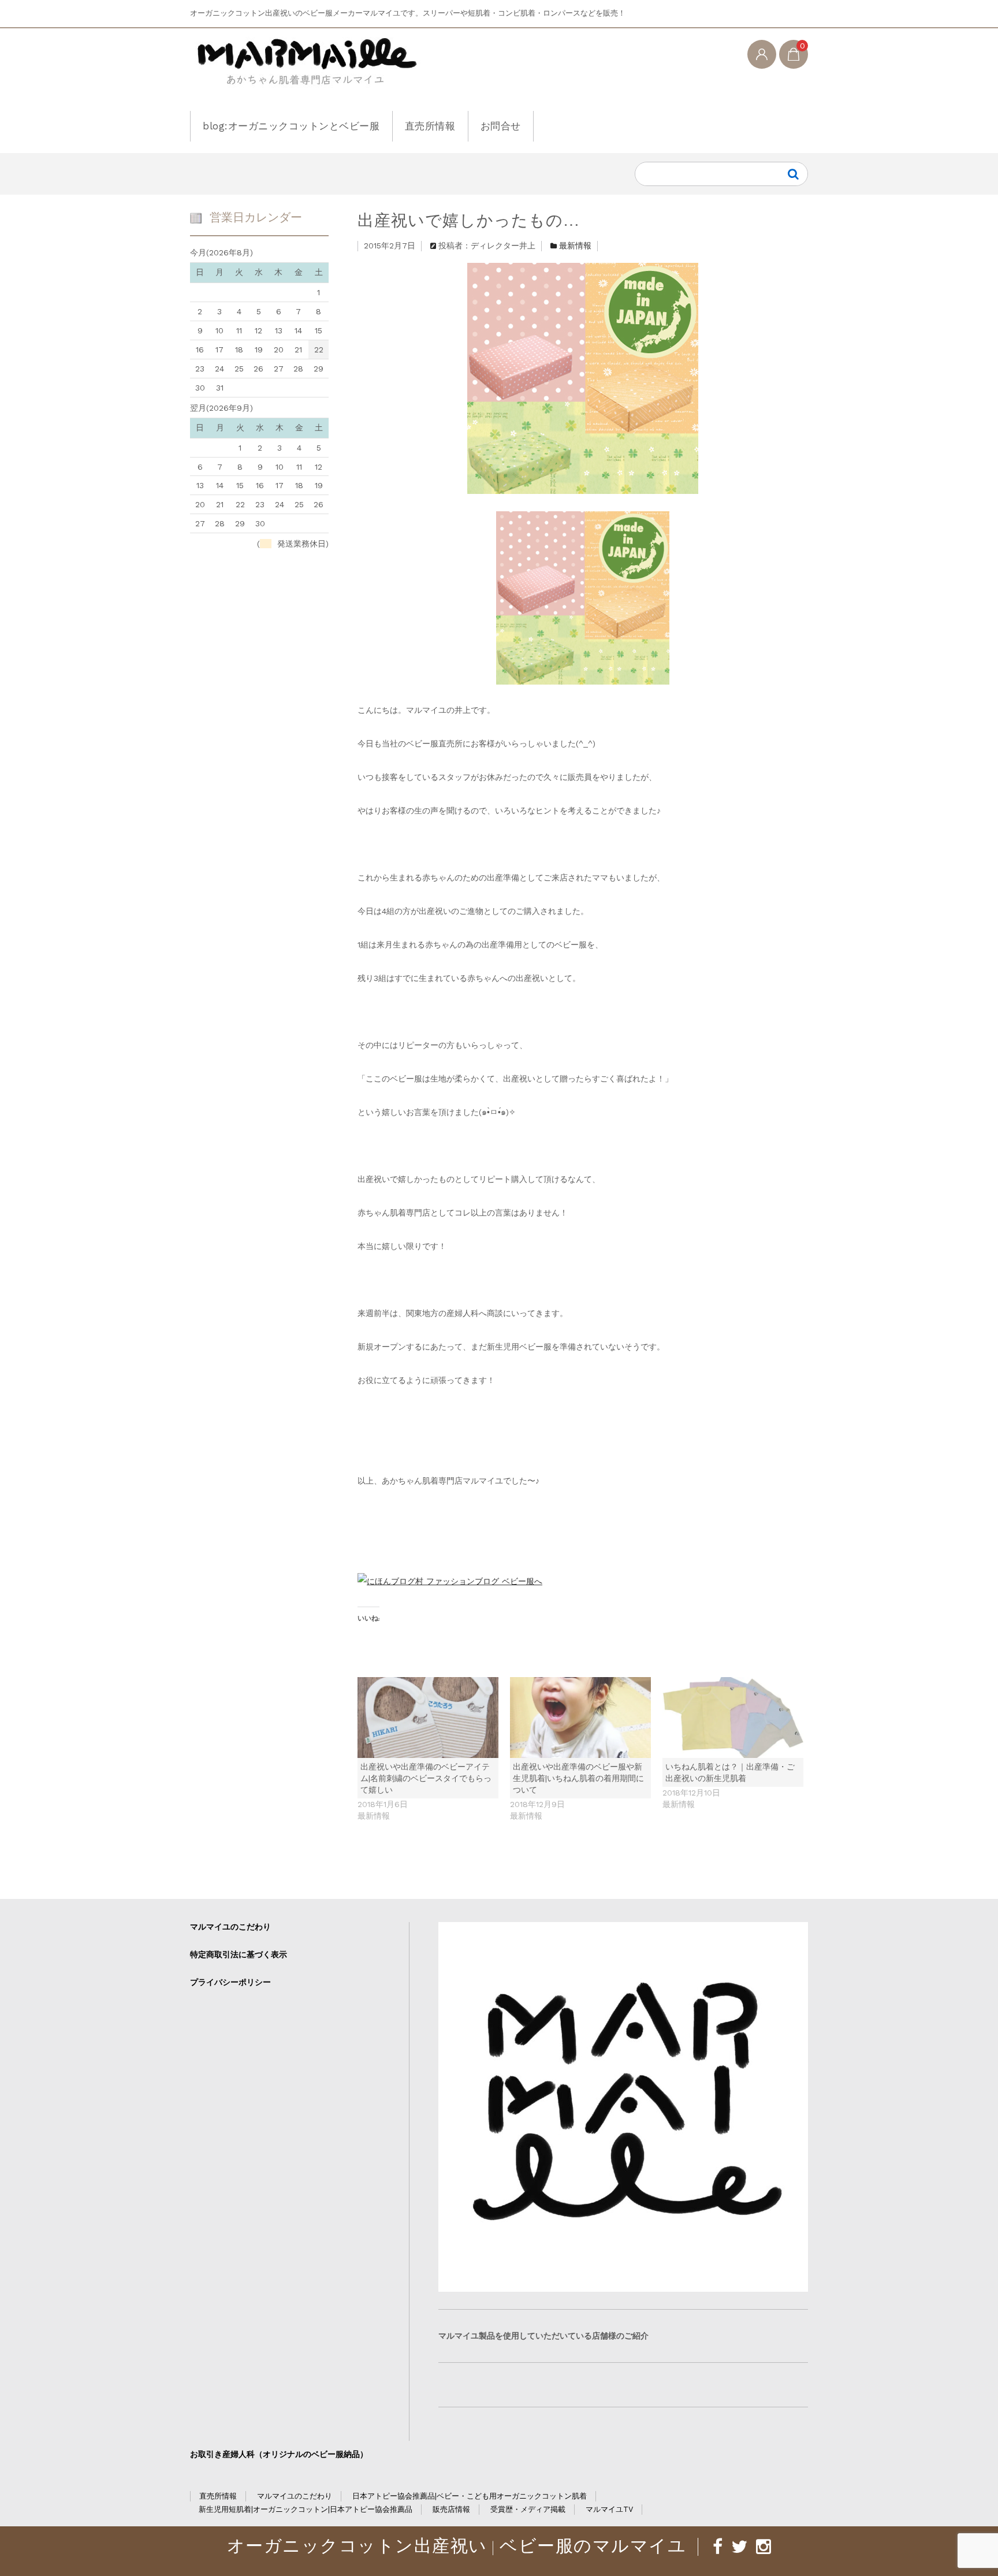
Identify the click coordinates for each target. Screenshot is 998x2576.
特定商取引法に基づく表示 (239, 1954)
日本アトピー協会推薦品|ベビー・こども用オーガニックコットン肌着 (470, 2496)
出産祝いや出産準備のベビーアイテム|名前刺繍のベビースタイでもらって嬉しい (426, 1778)
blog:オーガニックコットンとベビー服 (291, 126)
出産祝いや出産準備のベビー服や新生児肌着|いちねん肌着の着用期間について (578, 1778)
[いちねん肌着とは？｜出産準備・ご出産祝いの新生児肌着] (733, 1717)
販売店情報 (451, 2509)
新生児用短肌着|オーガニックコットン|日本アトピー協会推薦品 (306, 2509)
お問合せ (501, 126)
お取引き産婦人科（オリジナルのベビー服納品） (279, 2454)
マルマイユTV (609, 2509)
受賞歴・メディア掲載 (528, 2509)
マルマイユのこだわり (230, 1927)
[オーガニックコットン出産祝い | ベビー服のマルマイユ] (305, 71)
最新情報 (575, 246)
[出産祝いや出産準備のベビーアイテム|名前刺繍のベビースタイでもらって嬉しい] (428, 1717)
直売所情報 (430, 126)
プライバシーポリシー (230, 1982)
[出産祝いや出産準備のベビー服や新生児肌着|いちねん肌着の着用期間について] (580, 1717)
